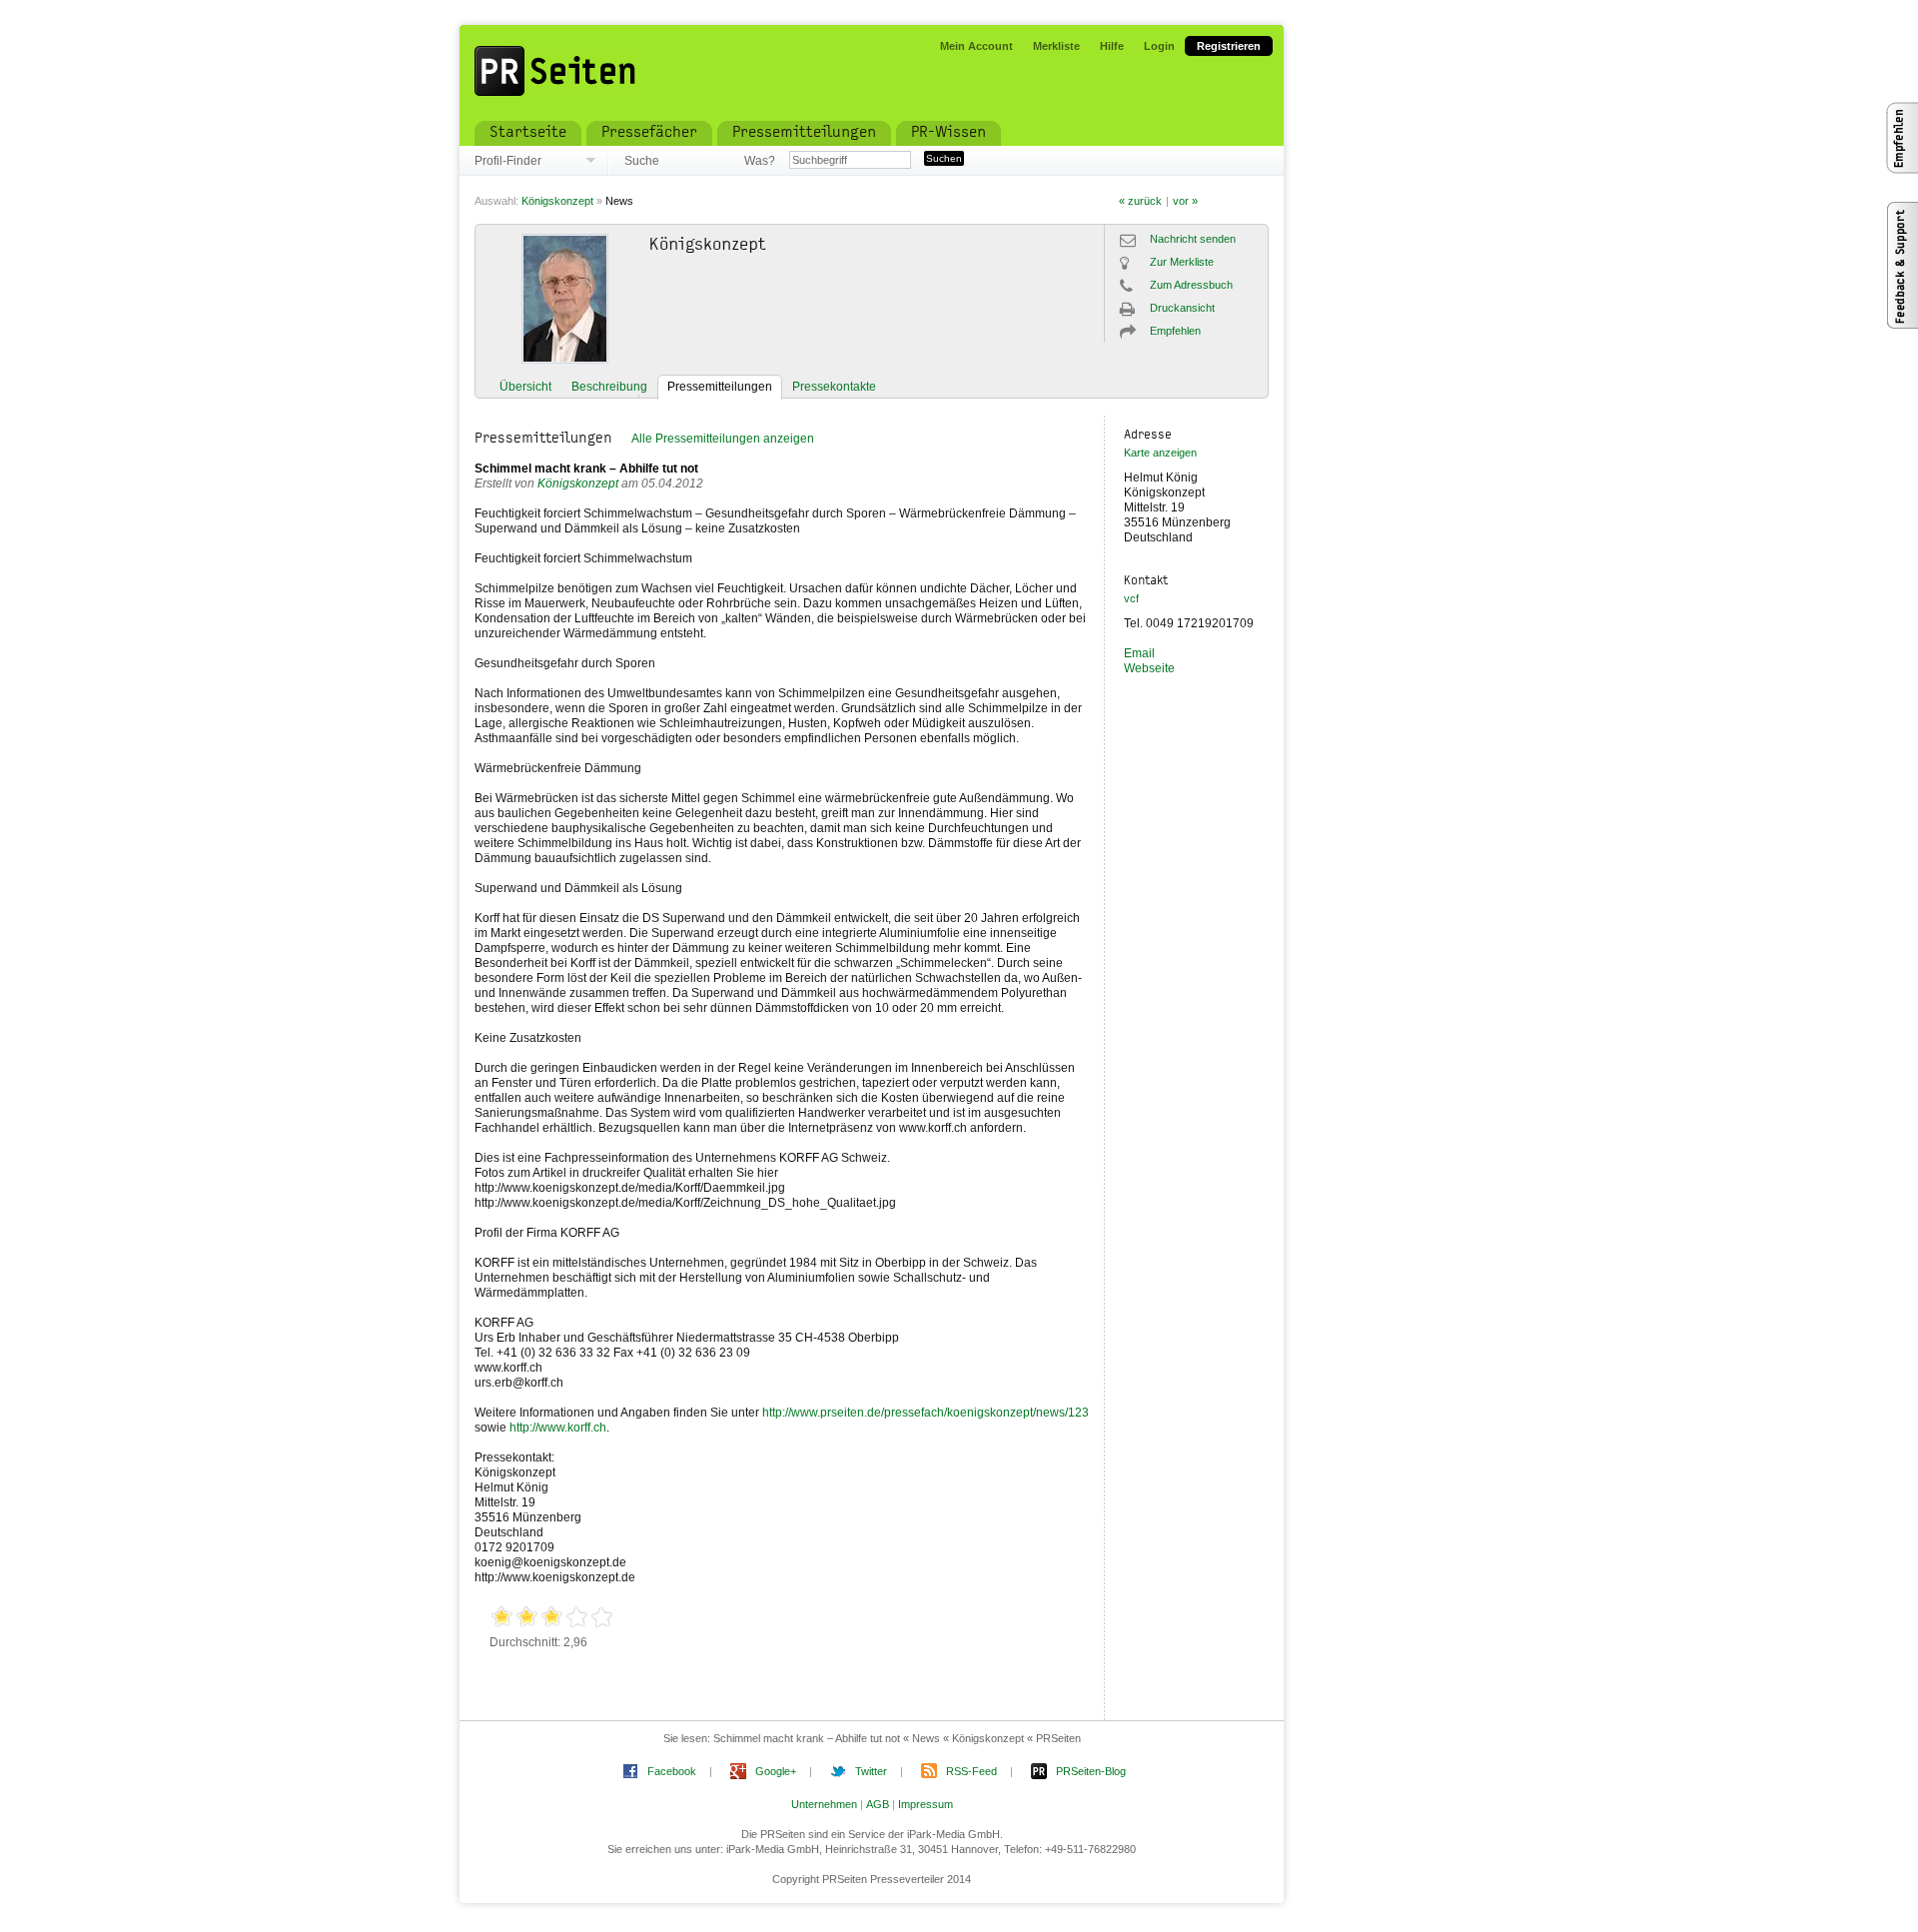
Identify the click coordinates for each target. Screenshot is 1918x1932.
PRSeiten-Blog (1091, 1771)
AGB (878, 1804)
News (619, 201)
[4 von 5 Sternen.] (577, 1618)
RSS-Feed (971, 1771)
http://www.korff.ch (558, 1428)
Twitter (871, 1771)
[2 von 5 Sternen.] (527, 1618)
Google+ (776, 1771)
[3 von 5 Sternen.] (552, 1618)
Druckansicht (1182, 308)
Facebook (672, 1771)
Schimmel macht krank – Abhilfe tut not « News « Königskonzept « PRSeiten (897, 1738)
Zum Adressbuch (1191, 285)
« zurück (1140, 201)
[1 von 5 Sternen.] (502, 1618)
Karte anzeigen (1160, 453)
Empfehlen (1175, 331)
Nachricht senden (1193, 239)
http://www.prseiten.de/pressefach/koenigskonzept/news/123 (926, 1413)
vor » (1185, 201)
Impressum (926, 1804)
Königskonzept (557, 201)
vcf (1131, 598)
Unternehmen (824, 1804)
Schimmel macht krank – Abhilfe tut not (586, 469)
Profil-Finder (508, 161)
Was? (759, 161)
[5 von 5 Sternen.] (602, 1618)
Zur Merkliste (1182, 262)
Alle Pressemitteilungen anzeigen (723, 439)
